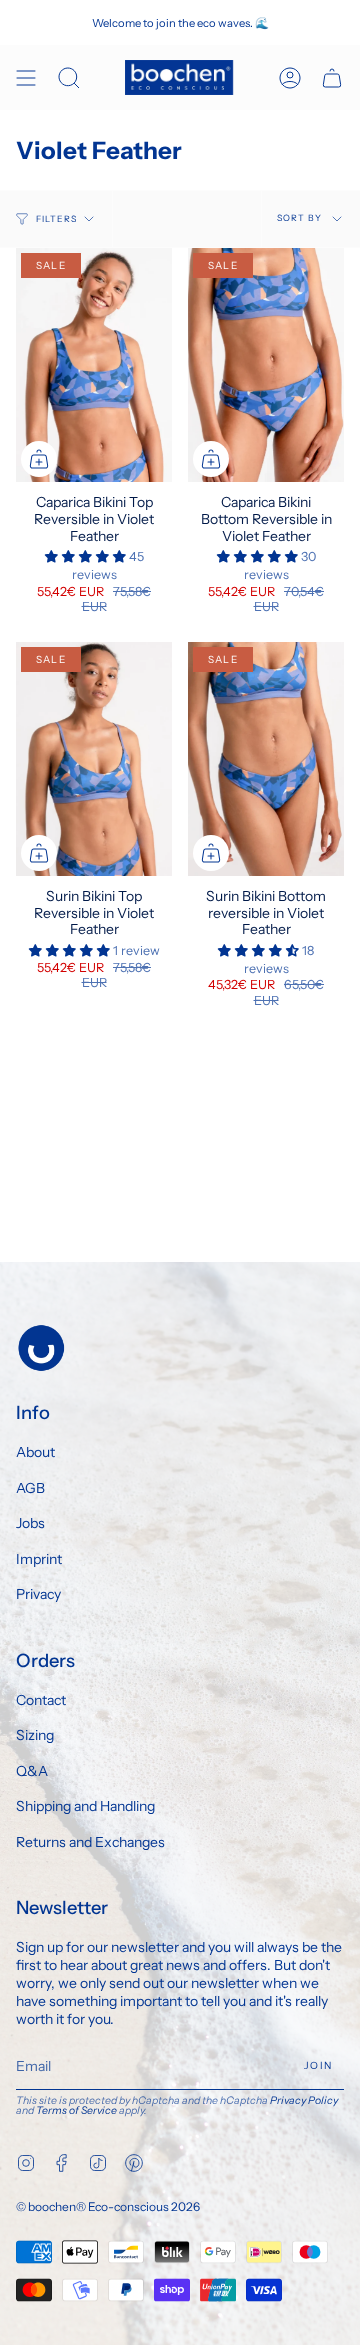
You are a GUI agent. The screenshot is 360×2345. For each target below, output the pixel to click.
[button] (87, 556)
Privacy (38, 1594)
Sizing (35, 1735)
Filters (56, 219)
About (35, 1452)
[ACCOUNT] (290, 77)
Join (318, 2065)
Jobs (30, 1523)
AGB (30, 1488)
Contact (41, 1700)
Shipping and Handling (85, 1806)
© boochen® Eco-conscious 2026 (108, 2206)
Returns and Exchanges (90, 1842)
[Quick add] (39, 459)
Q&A (32, 1771)
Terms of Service (76, 2110)
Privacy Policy (304, 2100)
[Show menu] (26, 77)
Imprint (39, 1559)
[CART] (332, 77)
